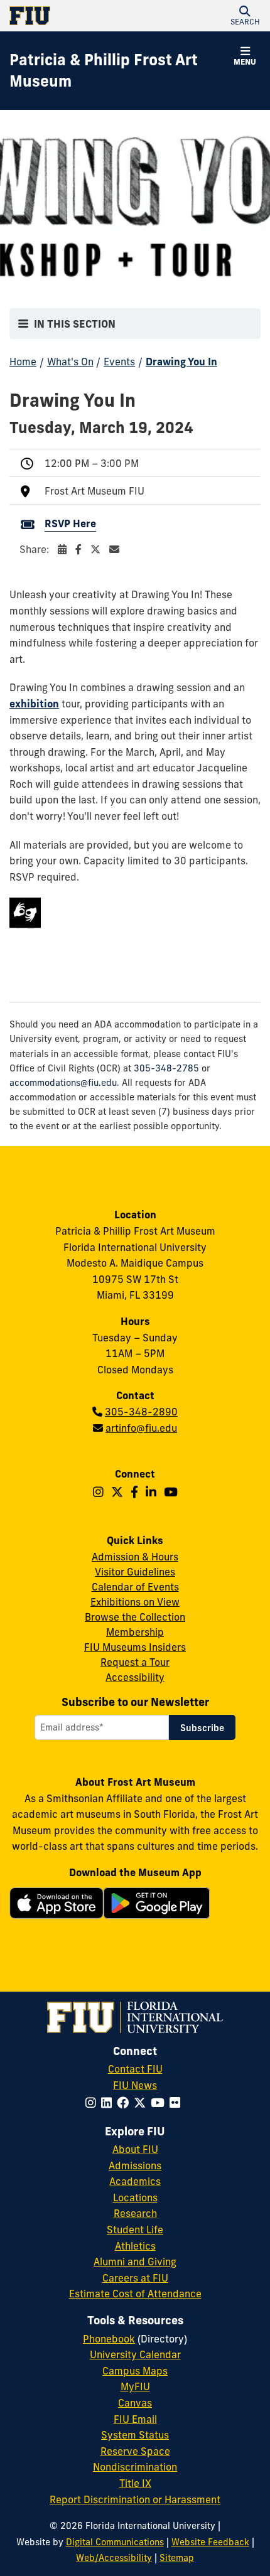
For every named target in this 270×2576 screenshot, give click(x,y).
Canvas (135, 2403)
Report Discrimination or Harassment (135, 2499)
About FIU (135, 2149)
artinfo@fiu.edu (141, 1428)
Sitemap (177, 2558)
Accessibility (135, 1677)
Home (23, 362)
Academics (135, 2181)
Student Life (135, 2230)
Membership (135, 1632)
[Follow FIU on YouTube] (160, 2103)
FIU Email (135, 2419)
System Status (135, 2435)
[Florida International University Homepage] (72, 16)
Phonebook (109, 2339)
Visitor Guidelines (135, 1572)
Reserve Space (135, 2451)
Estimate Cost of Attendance (135, 2294)
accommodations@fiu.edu (63, 1083)
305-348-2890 (141, 1412)
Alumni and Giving (135, 2262)
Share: (35, 549)
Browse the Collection (135, 1617)
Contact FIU (135, 2069)
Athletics (135, 2246)
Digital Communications (115, 2542)
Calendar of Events (135, 1587)
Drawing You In (181, 362)
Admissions (135, 2165)
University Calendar (135, 2354)
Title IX (135, 2483)
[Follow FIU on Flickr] (177, 2103)
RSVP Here (70, 523)
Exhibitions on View (135, 1602)
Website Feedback (210, 2542)
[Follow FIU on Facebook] (125, 2103)
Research (135, 2213)
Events (119, 362)
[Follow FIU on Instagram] (93, 2103)
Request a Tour (135, 1662)
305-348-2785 (166, 1068)
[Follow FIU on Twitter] (142, 2103)
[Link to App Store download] (57, 1906)
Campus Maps (135, 2371)
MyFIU (135, 2386)
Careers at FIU (135, 2278)
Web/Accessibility (114, 2558)
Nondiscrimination (135, 2467)
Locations (135, 2198)
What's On (70, 362)
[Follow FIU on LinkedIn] (109, 2103)
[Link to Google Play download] (157, 1909)
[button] (245, 16)
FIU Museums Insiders (135, 1647)
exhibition (34, 704)
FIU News (135, 2085)
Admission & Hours (135, 1557)
